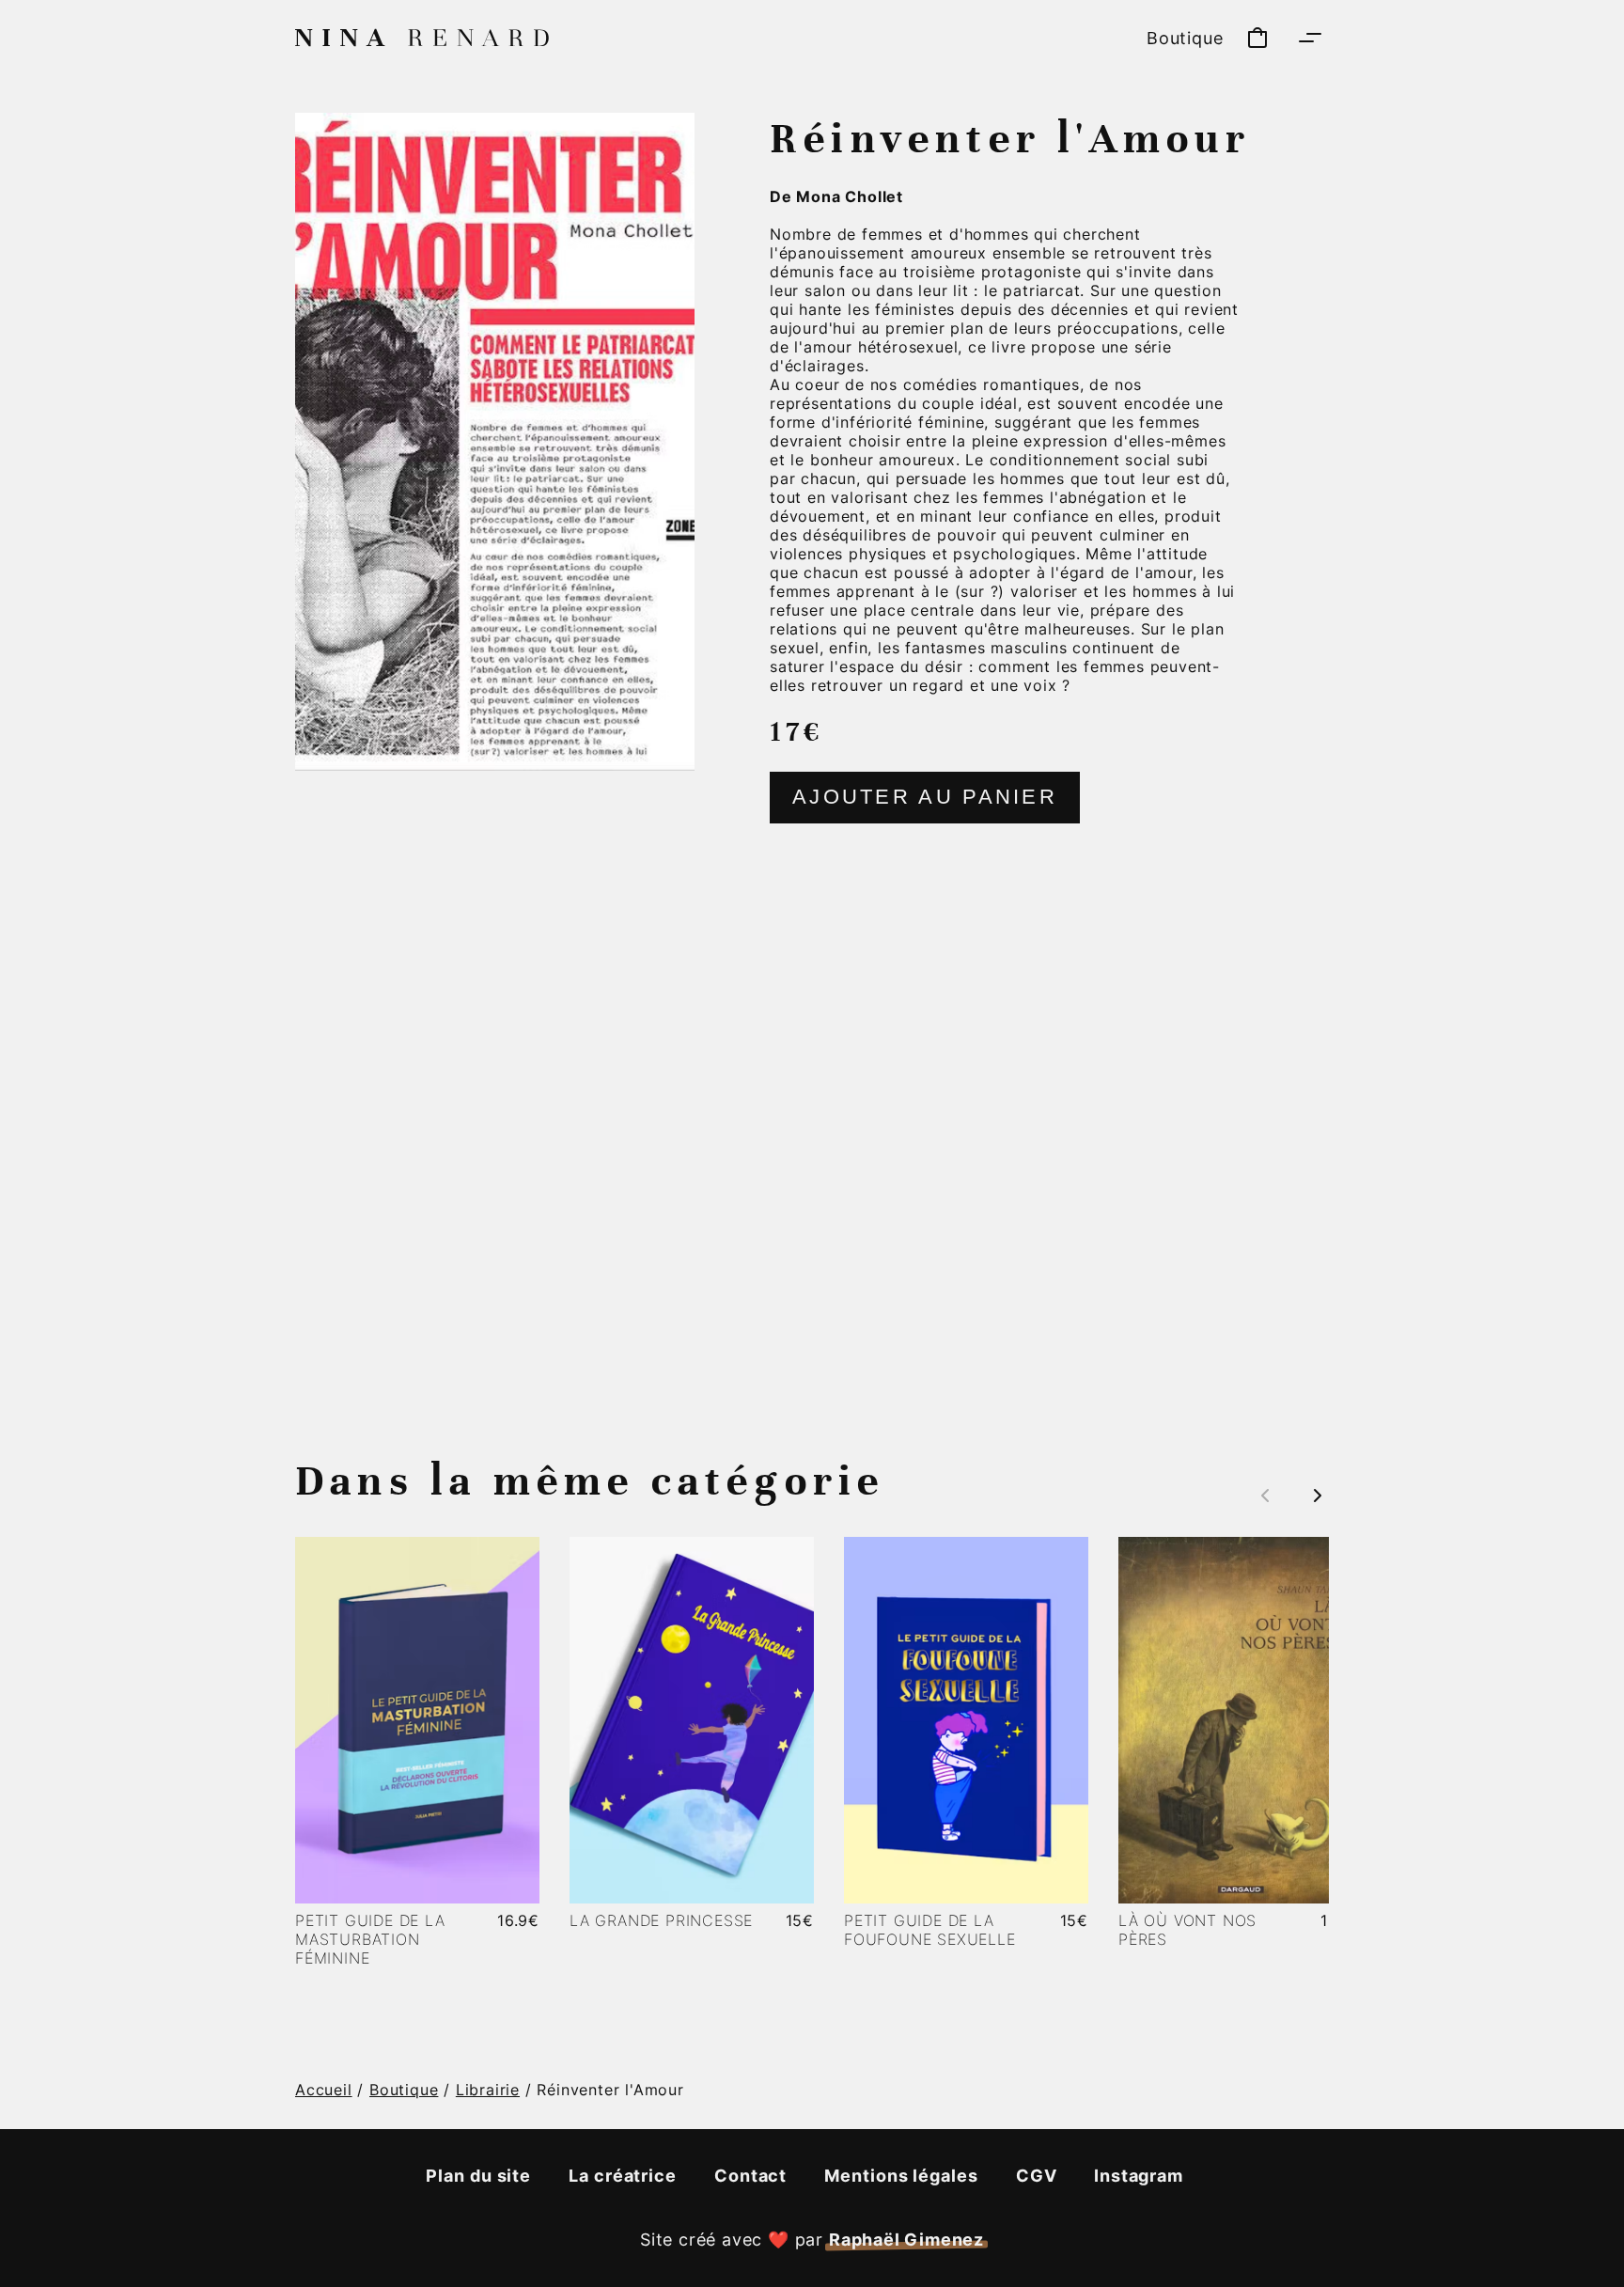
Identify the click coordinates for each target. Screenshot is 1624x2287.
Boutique (1185, 38)
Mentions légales (901, 2176)
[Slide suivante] (1310, 1496)
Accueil (324, 2090)
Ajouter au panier (925, 797)
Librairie (488, 2090)
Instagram (1138, 2176)
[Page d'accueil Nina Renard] (422, 38)
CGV (1037, 2176)
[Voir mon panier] (1257, 38)
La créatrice (623, 2176)
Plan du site (478, 2176)
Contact (750, 2176)
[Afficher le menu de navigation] (1310, 38)
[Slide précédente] (1265, 1496)
